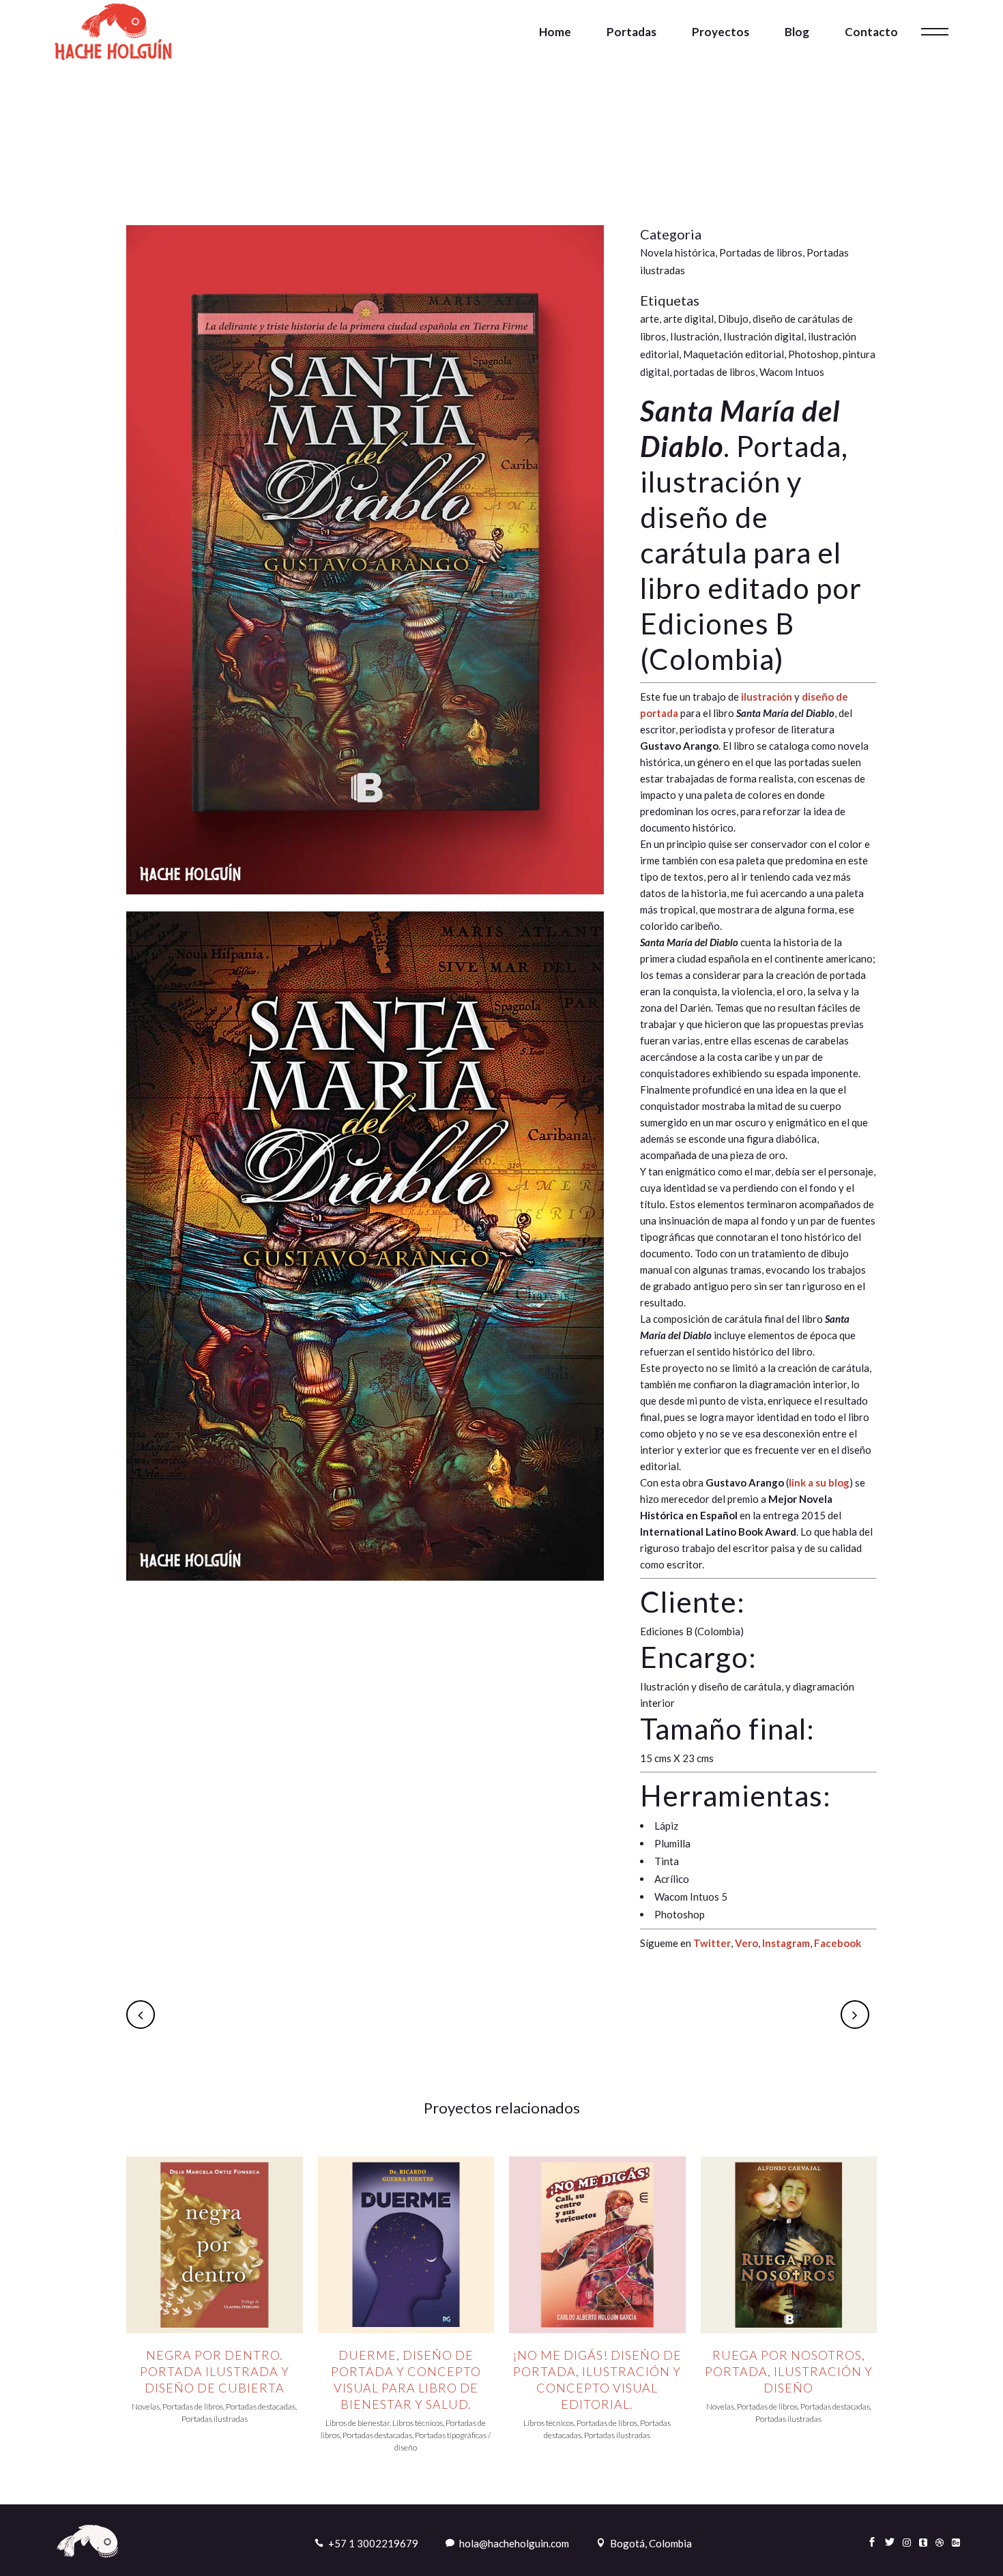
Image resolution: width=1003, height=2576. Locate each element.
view (214, 2243)
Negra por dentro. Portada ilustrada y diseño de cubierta (215, 2371)
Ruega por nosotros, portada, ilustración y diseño (789, 2371)
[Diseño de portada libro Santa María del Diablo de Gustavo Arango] (365, 903)
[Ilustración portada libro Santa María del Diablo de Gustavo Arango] (365, 1589)
